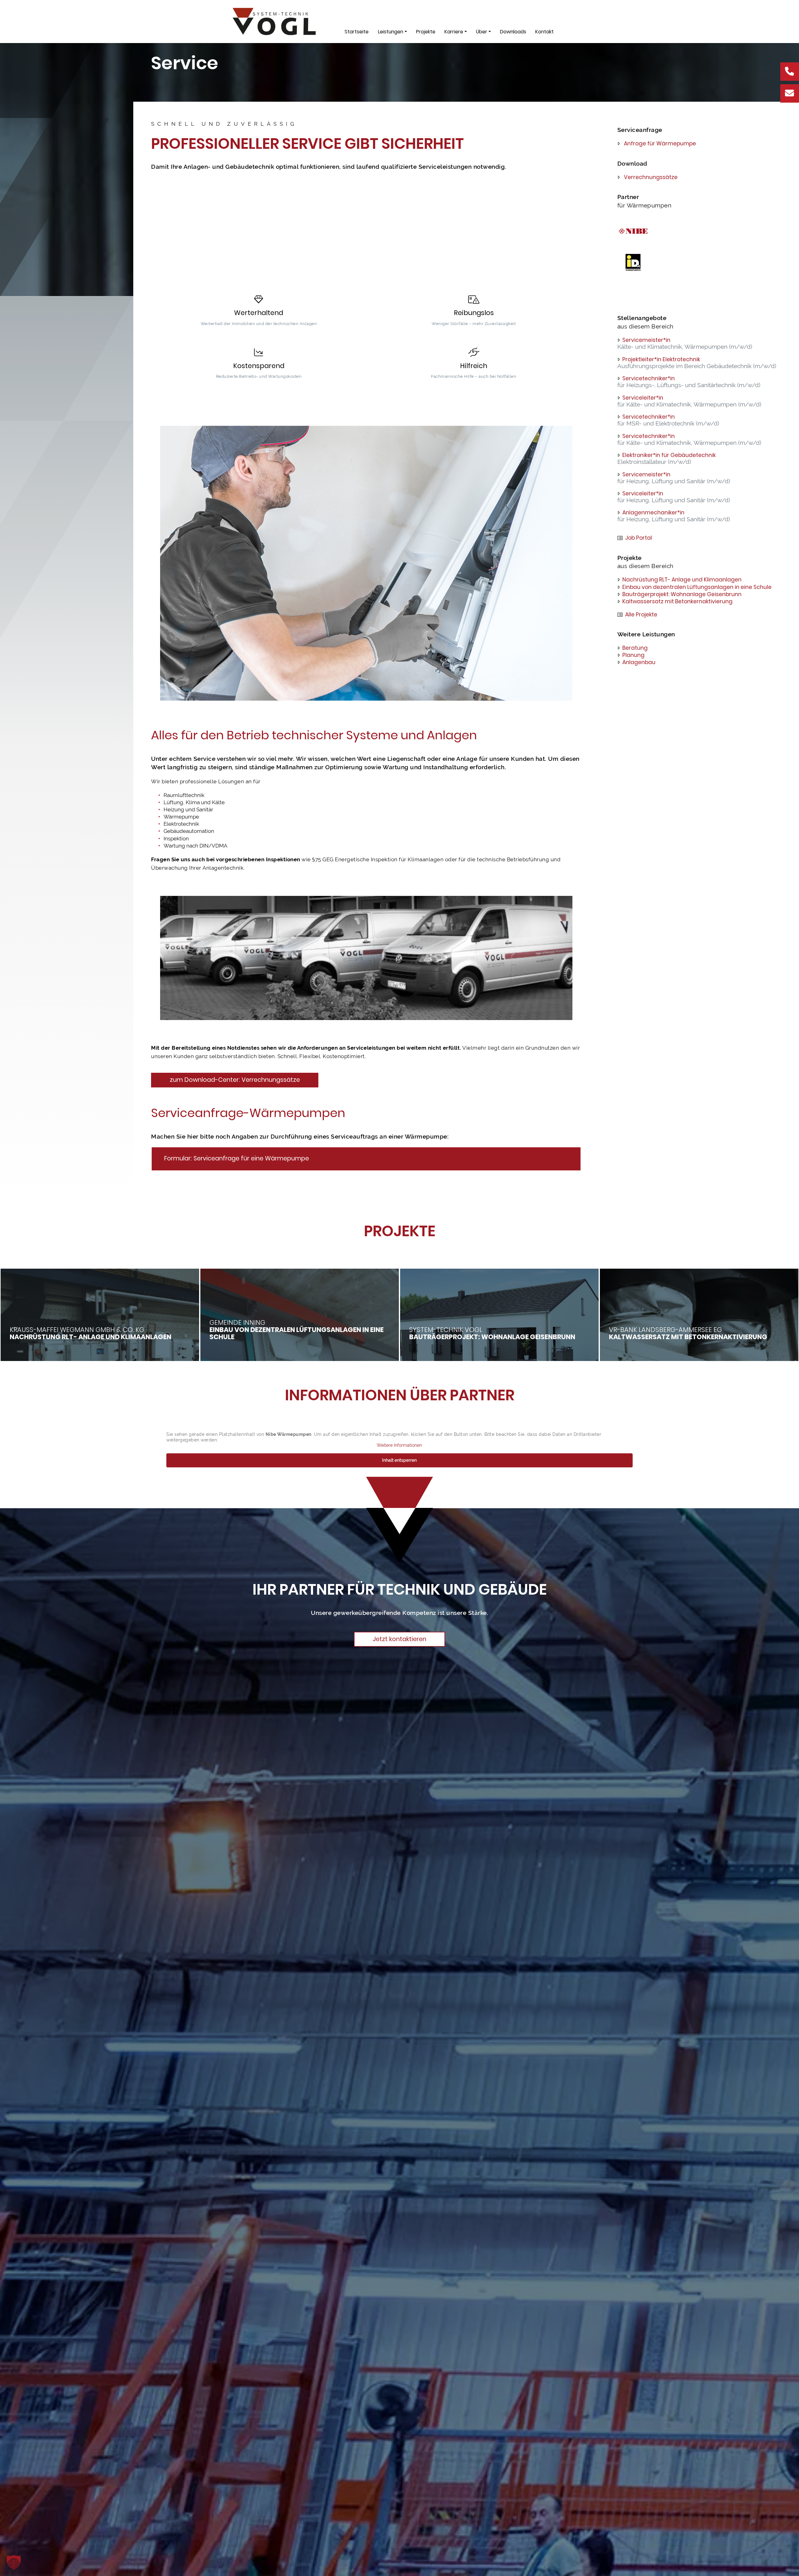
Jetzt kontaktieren (399, 1639)
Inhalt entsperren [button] (399, 1460)
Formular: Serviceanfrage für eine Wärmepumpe (237, 1158)
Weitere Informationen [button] (399, 1445)
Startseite (357, 32)
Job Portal (639, 538)
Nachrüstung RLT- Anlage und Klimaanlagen (682, 580)
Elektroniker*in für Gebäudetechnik (669, 455)
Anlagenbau (639, 662)
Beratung (635, 648)
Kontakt (544, 32)
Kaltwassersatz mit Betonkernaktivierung (677, 601)
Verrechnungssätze (651, 177)
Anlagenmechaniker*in (653, 513)
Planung (633, 655)
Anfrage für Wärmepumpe (660, 143)
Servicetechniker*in (649, 378)
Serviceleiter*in (643, 398)
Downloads (513, 32)
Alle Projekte (641, 615)
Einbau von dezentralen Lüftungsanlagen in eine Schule (697, 587)
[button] (14, 2562)
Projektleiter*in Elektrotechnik (661, 359)
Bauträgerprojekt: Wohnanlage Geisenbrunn (682, 594)
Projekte (426, 32)
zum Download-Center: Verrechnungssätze (235, 1080)
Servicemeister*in (646, 340)
